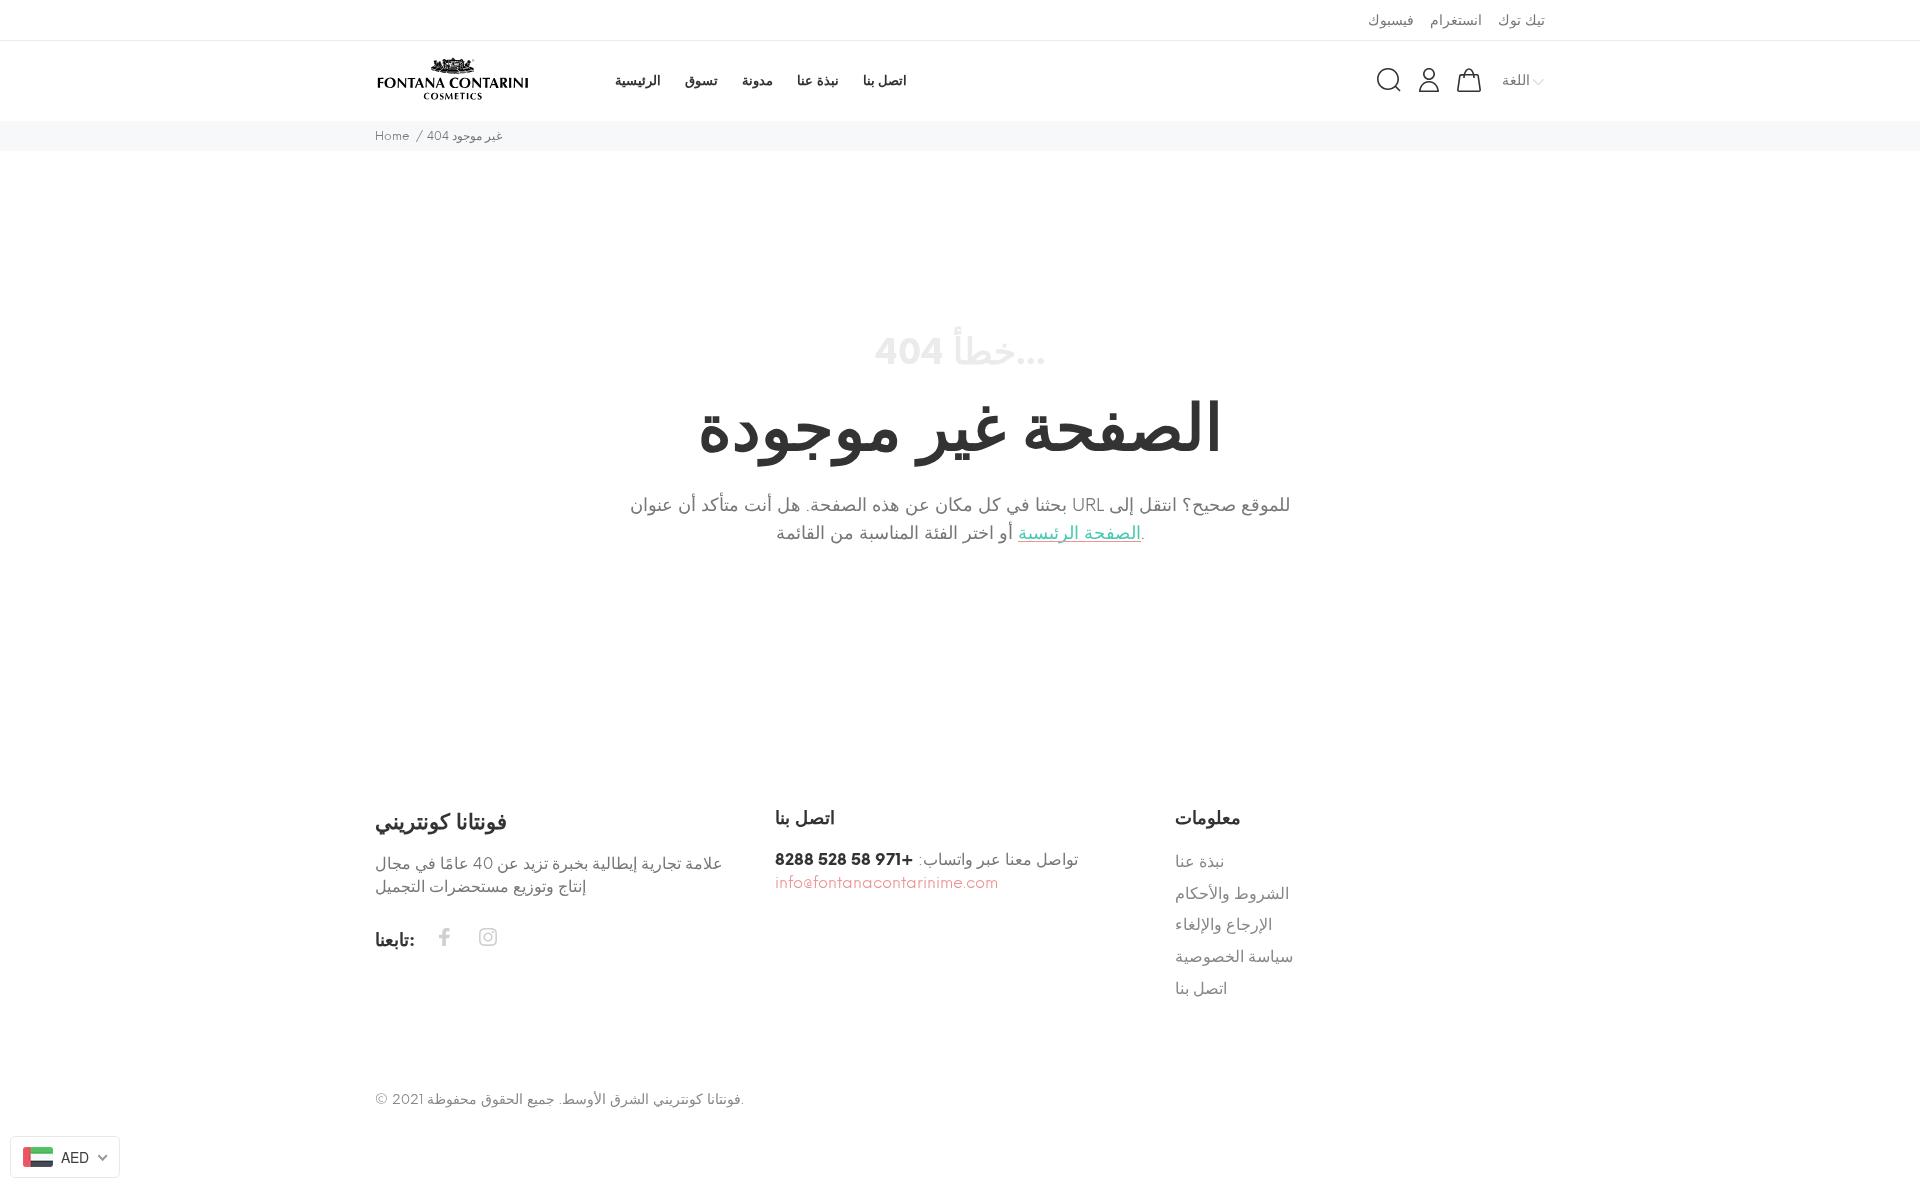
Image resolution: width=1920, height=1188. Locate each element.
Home (392, 136)
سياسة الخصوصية (1234, 956)
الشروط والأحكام (1232, 893)
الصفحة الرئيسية (1079, 533)
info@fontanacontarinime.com (886, 882)
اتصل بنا (1201, 988)
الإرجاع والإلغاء (1223, 924)
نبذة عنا (1199, 861)
